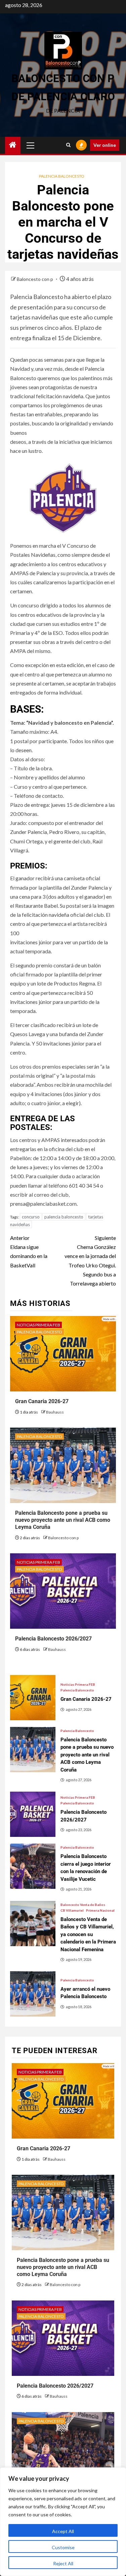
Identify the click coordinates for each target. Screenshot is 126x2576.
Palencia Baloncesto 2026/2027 (53, 1639)
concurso (31, 1217)
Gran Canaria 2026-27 (42, 1401)
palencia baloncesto (64, 1217)
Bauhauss (55, 1412)
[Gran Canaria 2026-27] (33, 1698)
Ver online (105, 145)
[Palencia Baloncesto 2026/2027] (33, 1814)
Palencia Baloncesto (62, 176)
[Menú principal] (31, 145)
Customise (63, 2547)
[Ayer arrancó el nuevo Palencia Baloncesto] (33, 1994)
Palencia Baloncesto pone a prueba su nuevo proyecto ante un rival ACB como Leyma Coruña (63, 1520)
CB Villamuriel (72, 1910)
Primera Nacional (100, 1910)
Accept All (63, 2531)
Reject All (63, 2563)
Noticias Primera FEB (38, 1325)
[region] (63, 2522)
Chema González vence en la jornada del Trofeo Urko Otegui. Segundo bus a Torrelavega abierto (90, 1261)
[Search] (68, 145)
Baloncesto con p (35, 279)
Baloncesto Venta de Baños (83, 1905)
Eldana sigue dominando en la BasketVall (29, 1251)
